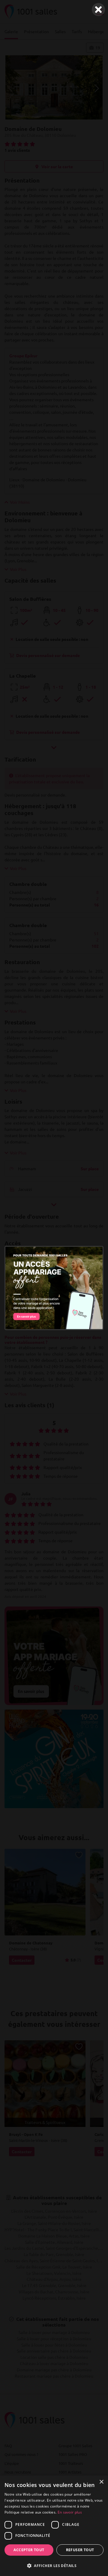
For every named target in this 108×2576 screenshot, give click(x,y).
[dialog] (54, 2526)
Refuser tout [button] (80, 2550)
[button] (54, 2566)
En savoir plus (70, 2512)
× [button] (101, 2482)
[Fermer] (98, 10)
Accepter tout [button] (29, 2550)
